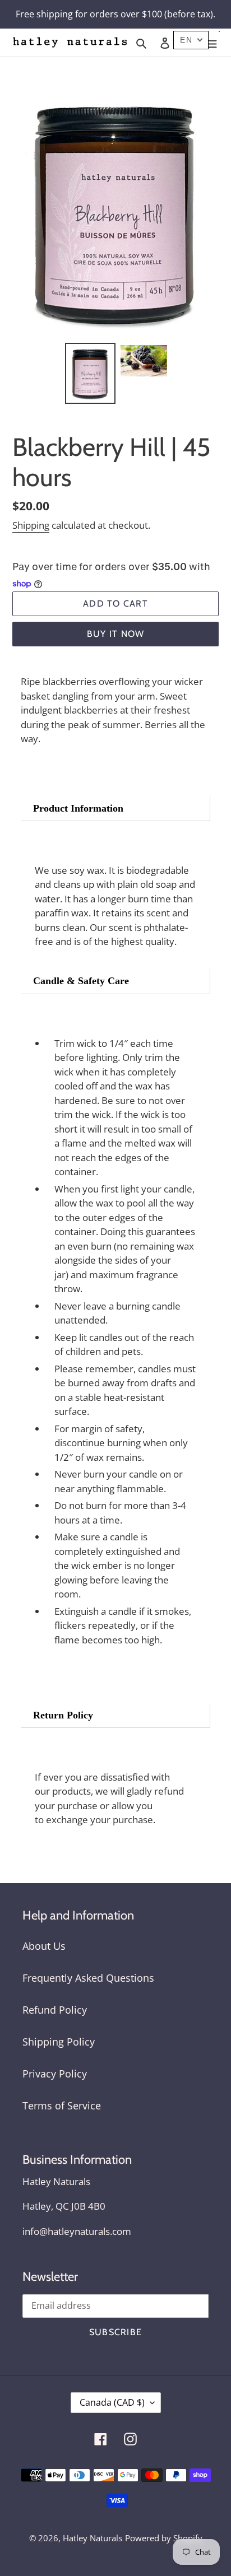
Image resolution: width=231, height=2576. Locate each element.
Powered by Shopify (164, 2538)
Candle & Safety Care (81, 981)
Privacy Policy (55, 2074)
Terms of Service (62, 2105)
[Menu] (212, 42)
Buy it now (116, 634)
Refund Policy (55, 2010)
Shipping (31, 525)
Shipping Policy (59, 2042)
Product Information (78, 808)
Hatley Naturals (93, 2538)
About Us (44, 1946)
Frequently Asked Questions (88, 1978)
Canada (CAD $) (112, 2402)
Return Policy (63, 1715)
